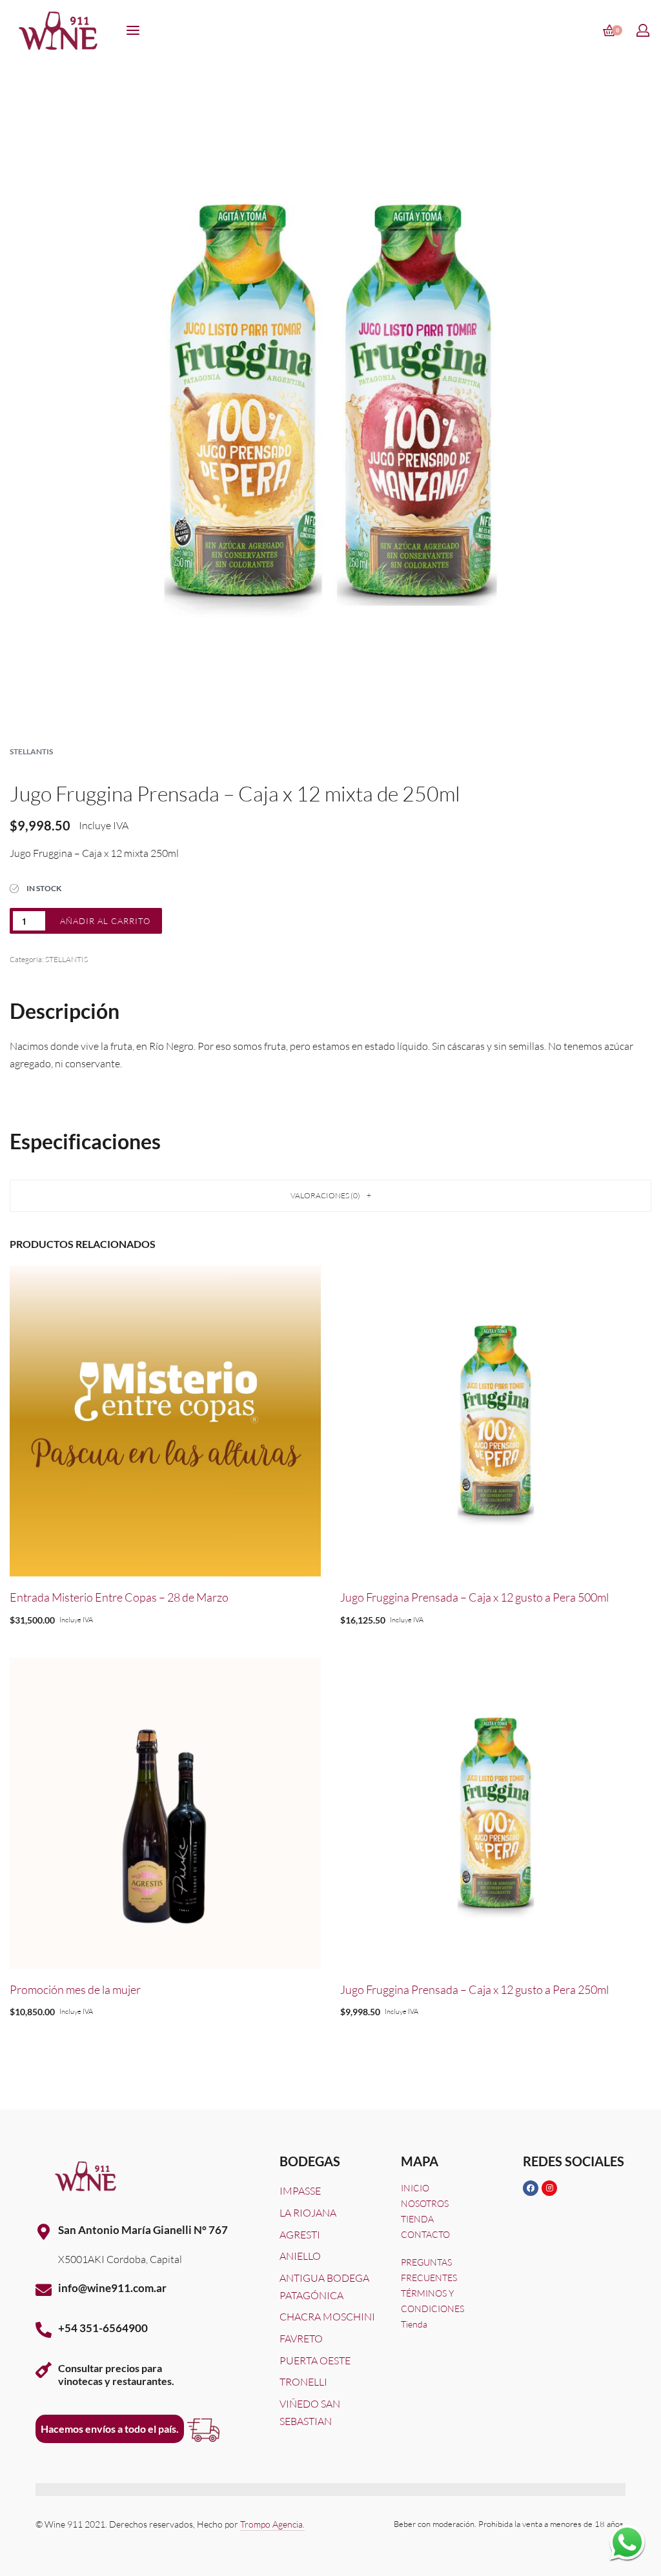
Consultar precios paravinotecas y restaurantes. (116, 2374)
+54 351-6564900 (103, 2328)
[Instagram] (549, 2188)
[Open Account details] (644, 30)
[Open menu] (133, 30)
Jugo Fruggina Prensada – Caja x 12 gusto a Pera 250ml (474, 1989)
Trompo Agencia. (272, 2524)
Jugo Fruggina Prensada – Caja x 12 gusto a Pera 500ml (474, 1597)
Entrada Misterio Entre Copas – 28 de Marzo (119, 1597)
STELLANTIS (31, 751)
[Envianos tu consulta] (627, 2542)
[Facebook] (531, 2188)
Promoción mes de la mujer (75, 1989)
